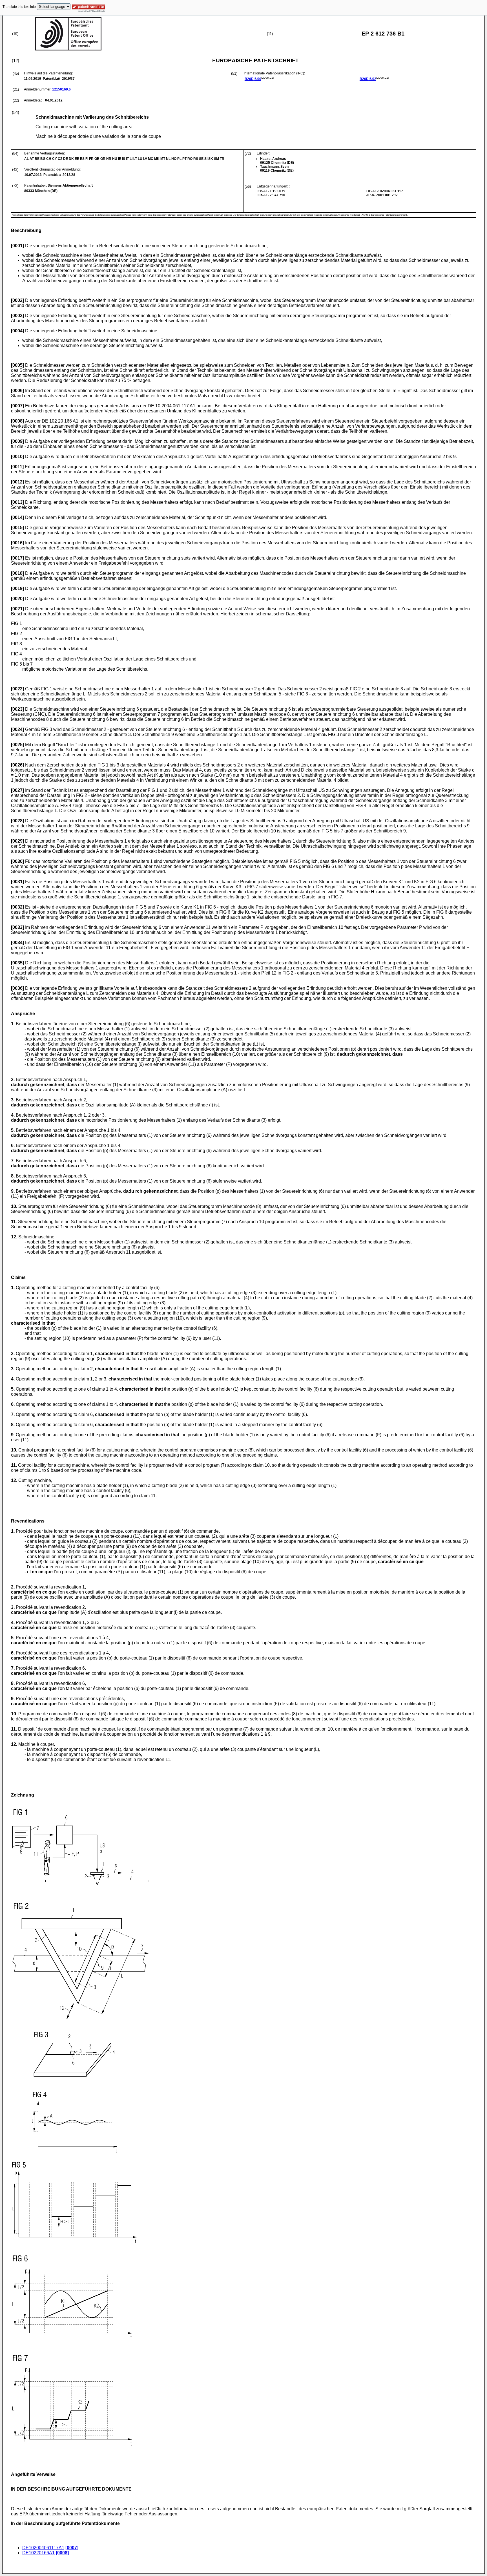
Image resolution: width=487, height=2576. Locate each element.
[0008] (62, 2553)
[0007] (72, 2548)
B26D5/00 (253, 79)
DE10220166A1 (38, 2553)
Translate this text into (19, 7)
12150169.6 (61, 89)
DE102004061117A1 (43, 2548)
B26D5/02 (368, 79)
